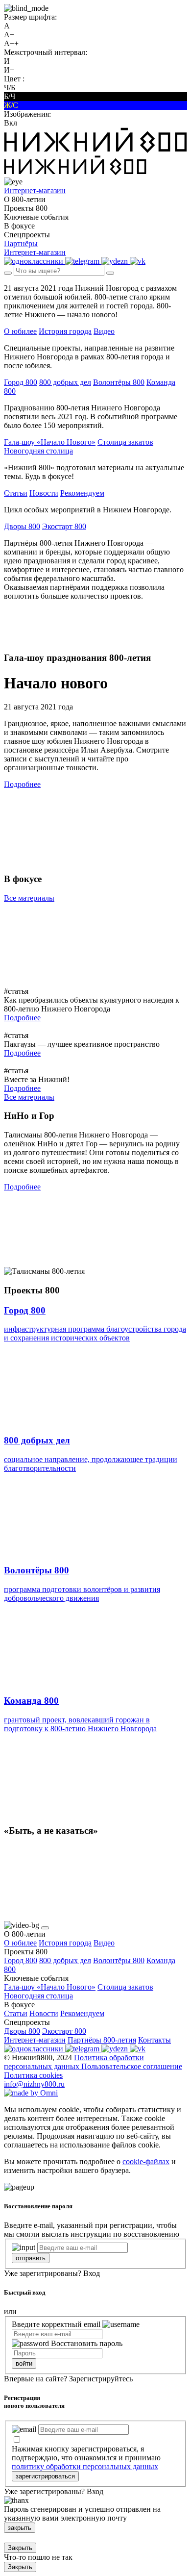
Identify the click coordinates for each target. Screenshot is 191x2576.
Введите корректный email (56, 2324)
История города (65, 331)
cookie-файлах (146, 2161)
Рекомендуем (82, 493)
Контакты (155, 2040)
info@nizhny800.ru (34, 2084)
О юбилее (20, 331)
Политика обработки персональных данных (74, 2062)
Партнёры (21, 243)
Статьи (16, 493)
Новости (44, 493)
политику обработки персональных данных (85, 2466)
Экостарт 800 (64, 526)
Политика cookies (33, 2075)
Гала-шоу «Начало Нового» (50, 442)
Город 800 (21, 382)
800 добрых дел (65, 382)
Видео (104, 331)
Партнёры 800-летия (102, 2040)
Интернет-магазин (35, 2040)
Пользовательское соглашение (132, 2066)
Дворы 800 (22, 526)
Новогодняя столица (38, 451)
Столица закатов (125, 442)
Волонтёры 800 (119, 382)
